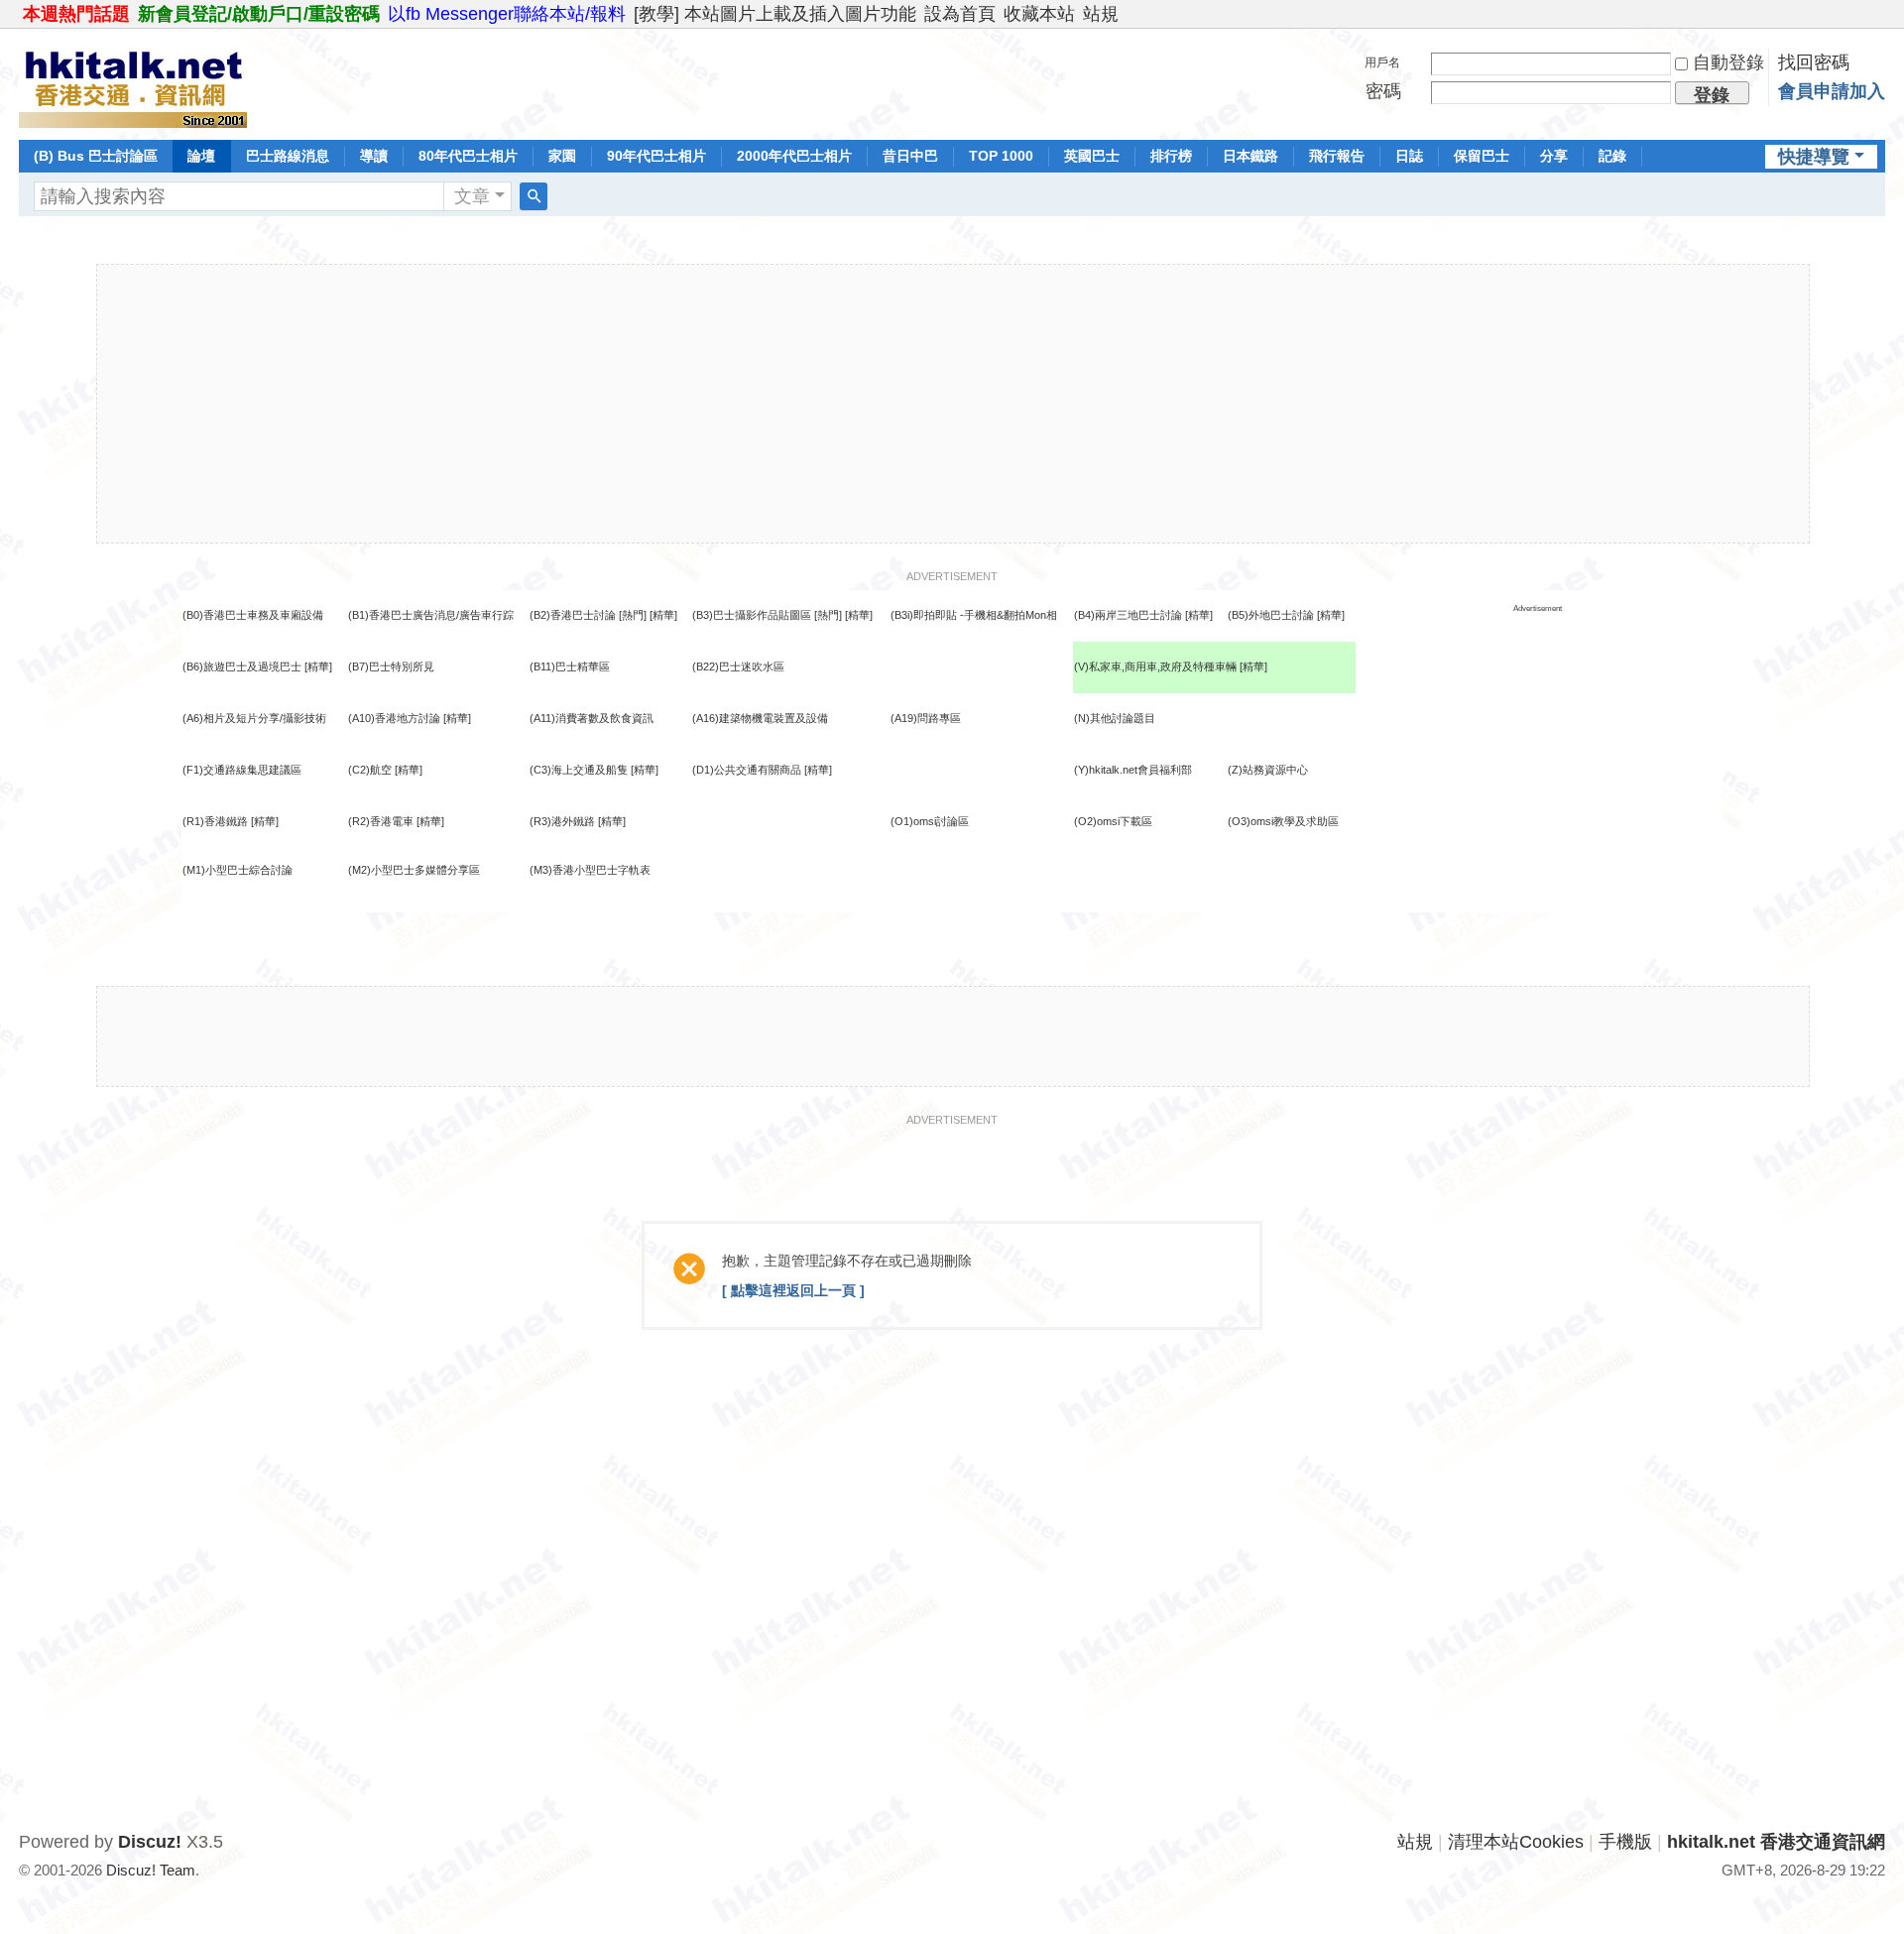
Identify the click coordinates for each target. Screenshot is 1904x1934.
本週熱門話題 (76, 14)
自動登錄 (1728, 62)
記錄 (1612, 156)
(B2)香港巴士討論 (573, 615)
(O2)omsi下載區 (1113, 821)
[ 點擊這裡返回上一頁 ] (793, 1290)
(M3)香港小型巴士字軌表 (590, 870)
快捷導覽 (1814, 157)
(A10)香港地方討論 (394, 718)
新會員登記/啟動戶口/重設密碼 (259, 14)
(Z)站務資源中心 (1268, 770)
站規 (1101, 14)
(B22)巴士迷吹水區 (738, 666)
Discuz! (150, 1842)
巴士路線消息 (288, 156)
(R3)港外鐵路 (562, 821)
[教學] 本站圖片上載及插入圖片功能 (775, 14)
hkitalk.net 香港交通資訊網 (1776, 1842)
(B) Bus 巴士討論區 (96, 156)
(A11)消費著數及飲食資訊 (592, 718)
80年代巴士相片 (468, 156)
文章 (472, 196)
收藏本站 (1039, 14)
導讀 (374, 156)
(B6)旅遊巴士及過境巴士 (242, 666)
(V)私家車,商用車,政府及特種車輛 (1157, 666)
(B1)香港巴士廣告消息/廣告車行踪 (431, 615)
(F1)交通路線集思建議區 (242, 770)
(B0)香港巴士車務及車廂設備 (253, 615)
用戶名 (1382, 62)
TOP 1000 (1001, 156)
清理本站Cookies (1516, 1842)
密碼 (1383, 91)
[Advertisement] (953, 404)
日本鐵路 (1250, 156)
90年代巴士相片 (656, 156)
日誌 (1409, 156)
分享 (1554, 156)
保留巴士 (1482, 156)
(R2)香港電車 (381, 821)
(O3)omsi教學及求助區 (1283, 821)
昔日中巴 (910, 156)
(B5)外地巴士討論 (1271, 615)
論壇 (201, 156)
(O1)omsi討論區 (930, 821)
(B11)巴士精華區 (570, 666)
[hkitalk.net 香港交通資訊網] (133, 82)
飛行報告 (1337, 156)
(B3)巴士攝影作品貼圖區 (752, 615)
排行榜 (1171, 156)
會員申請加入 (1832, 91)
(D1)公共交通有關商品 (747, 770)
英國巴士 (1092, 156)
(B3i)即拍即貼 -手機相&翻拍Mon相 (974, 615)
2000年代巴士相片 (794, 156)
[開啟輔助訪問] (1880, 14)
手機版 (1625, 1842)
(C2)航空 (370, 770)
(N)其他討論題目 (1115, 718)
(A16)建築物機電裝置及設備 (760, 718)
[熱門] (633, 615)
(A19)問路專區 (926, 718)
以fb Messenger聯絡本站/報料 (507, 14)
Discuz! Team (151, 1870)
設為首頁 (960, 14)
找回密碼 (1814, 62)
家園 (562, 156)
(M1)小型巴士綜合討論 (238, 870)
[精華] (663, 615)
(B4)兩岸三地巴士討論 (1128, 615)
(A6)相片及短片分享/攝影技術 (254, 718)
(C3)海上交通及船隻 (579, 770)
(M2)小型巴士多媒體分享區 (414, 870)
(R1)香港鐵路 (215, 821)
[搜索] (534, 196)
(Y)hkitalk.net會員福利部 (1133, 770)
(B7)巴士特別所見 (391, 666)
